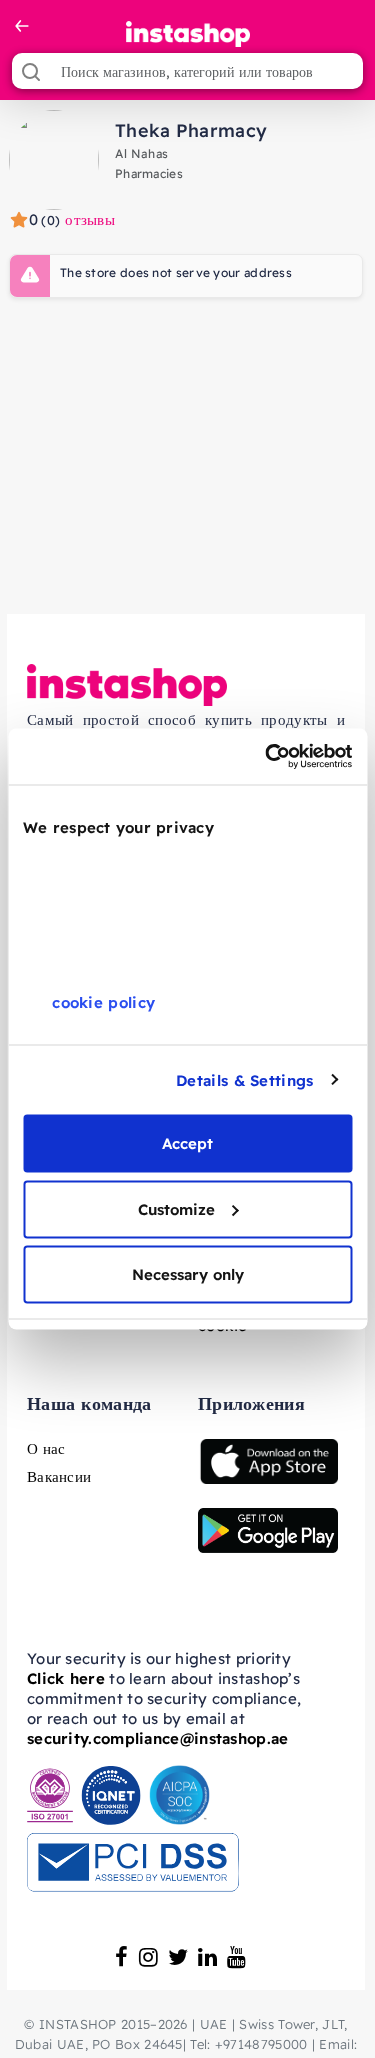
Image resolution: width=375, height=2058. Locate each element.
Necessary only (188, 1274)
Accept (187, 1143)
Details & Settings (244, 1079)
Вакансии (59, 1476)
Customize (176, 1208)
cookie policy (103, 1002)
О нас (46, 1448)
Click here (66, 1678)
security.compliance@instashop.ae (158, 1738)
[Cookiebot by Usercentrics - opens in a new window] (267, 757)
